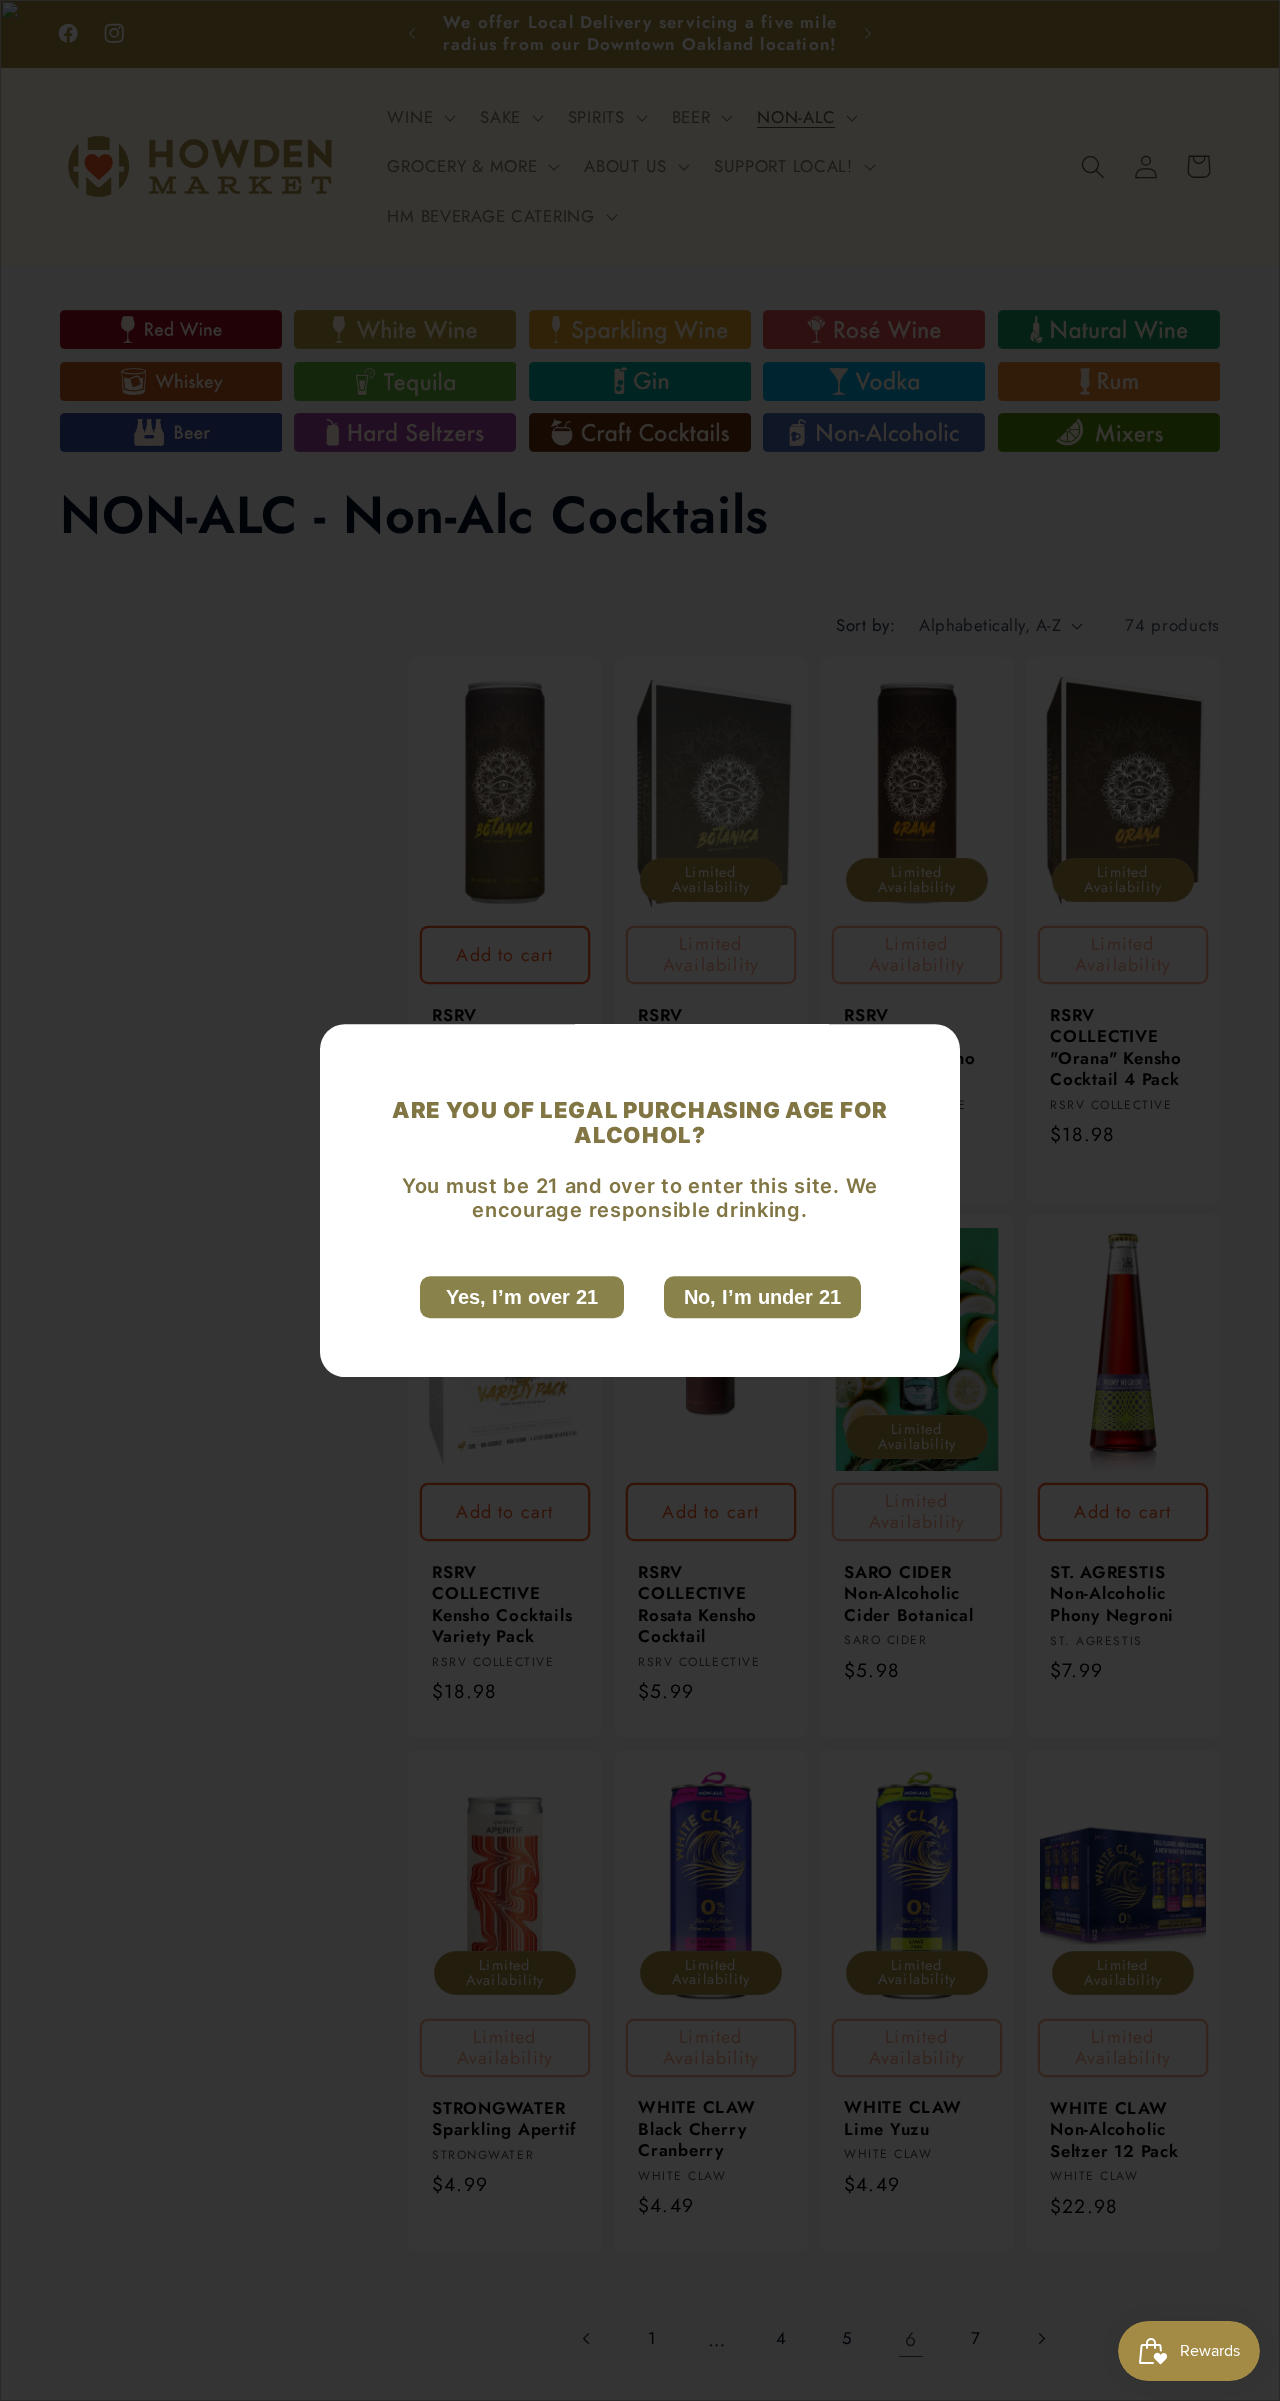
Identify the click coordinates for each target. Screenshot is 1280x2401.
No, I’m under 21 (762, 1296)
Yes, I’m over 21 (522, 1296)
